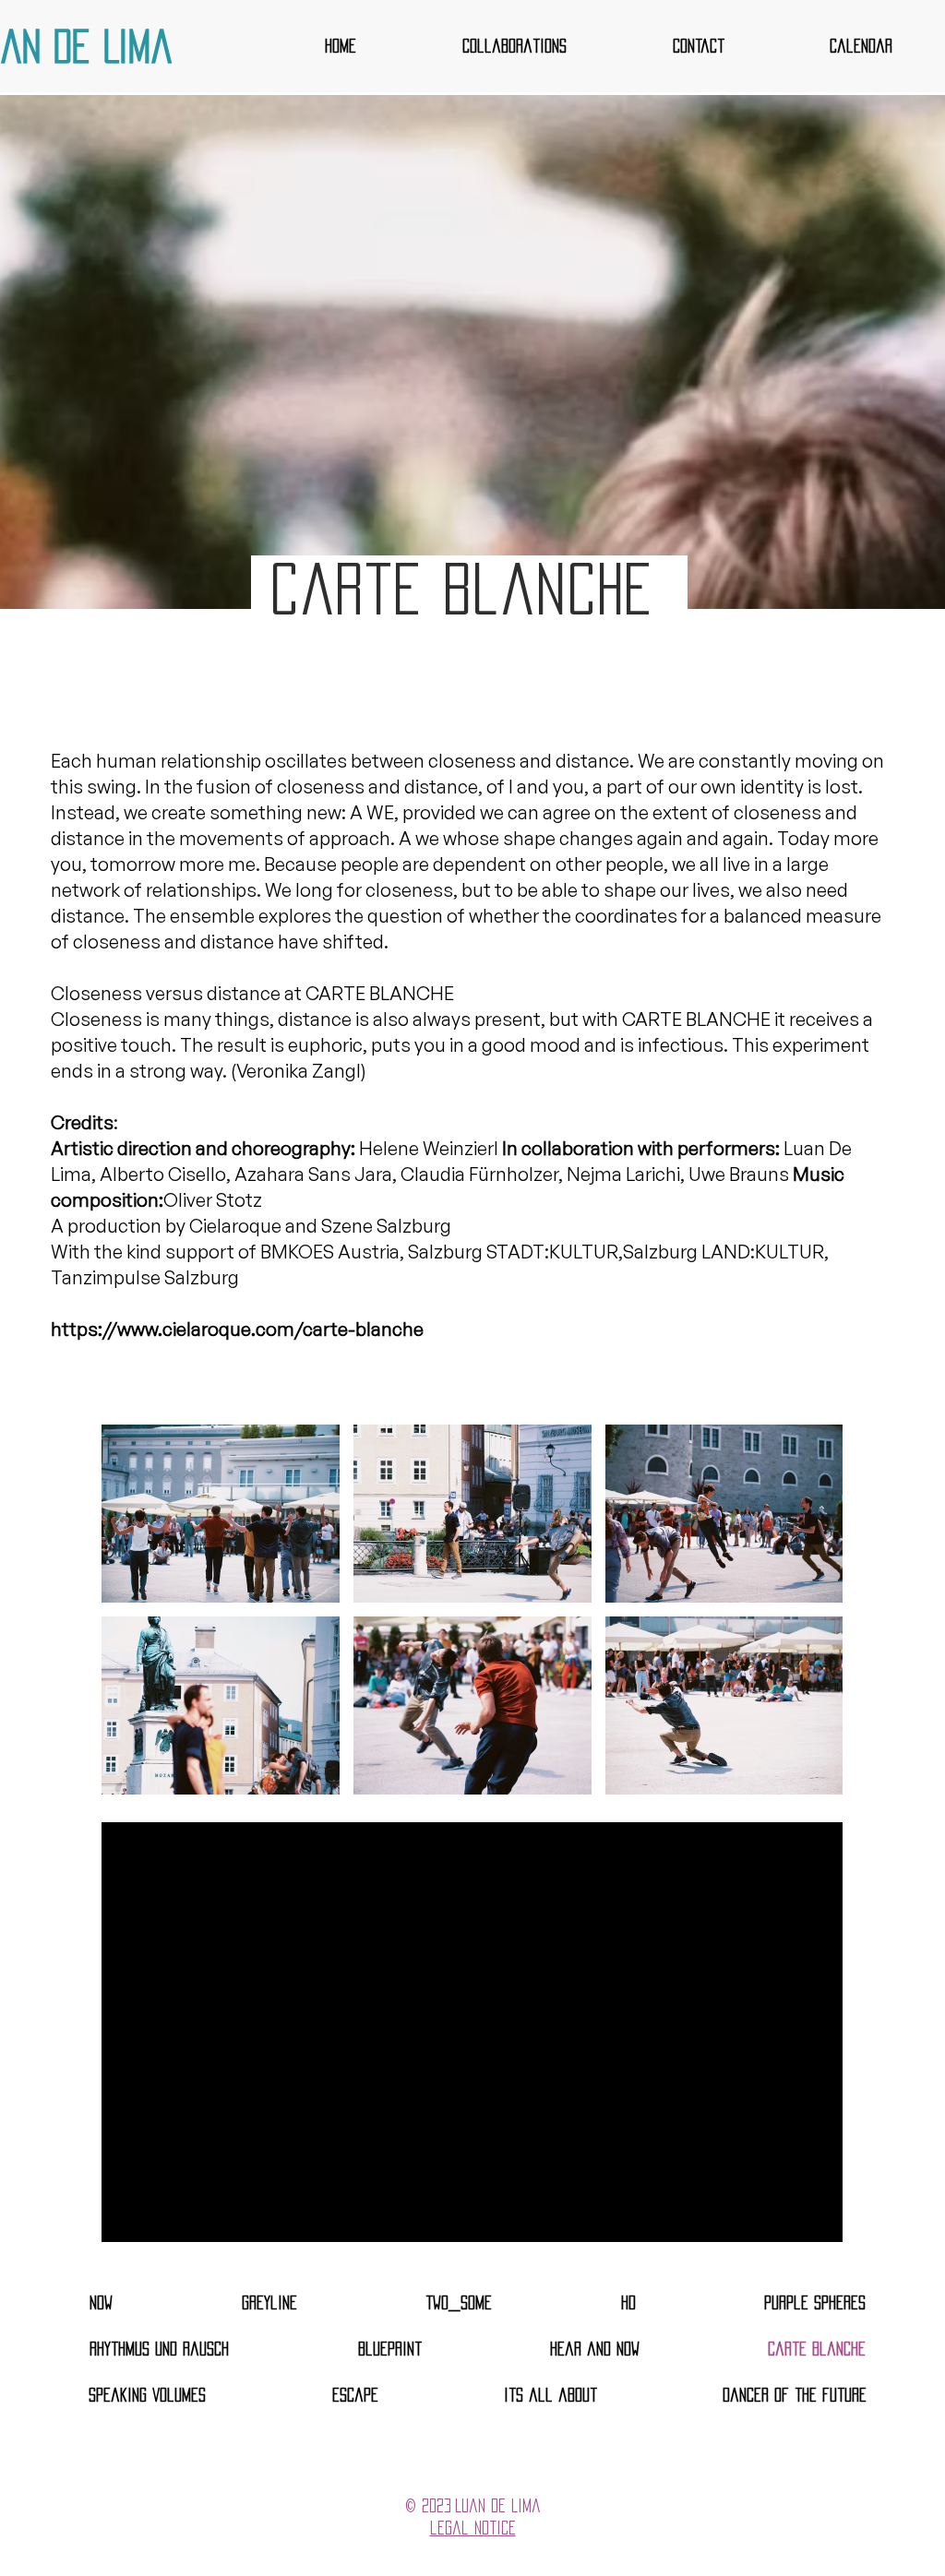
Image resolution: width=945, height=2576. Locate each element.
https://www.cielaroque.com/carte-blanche (237, 1329)
